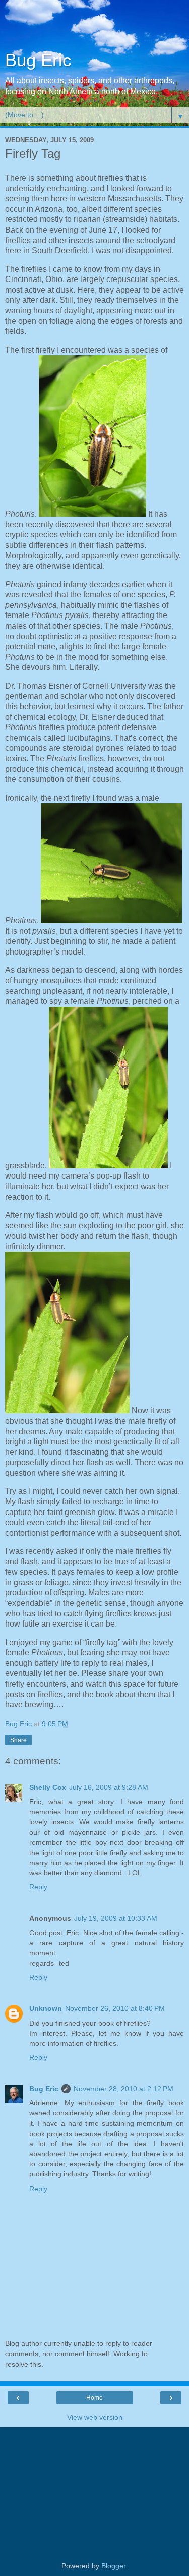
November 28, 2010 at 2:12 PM (123, 2089)
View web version (95, 2417)
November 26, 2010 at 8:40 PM (115, 2008)
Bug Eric (38, 60)
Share (18, 1740)
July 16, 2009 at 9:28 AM (109, 1787)
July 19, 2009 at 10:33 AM (116, 1918)
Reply (38, 1887)
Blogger (113, 2566)
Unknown (46, 2008)
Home (94, 2398)
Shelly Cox (48, 1787)
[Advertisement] (95, 28)
